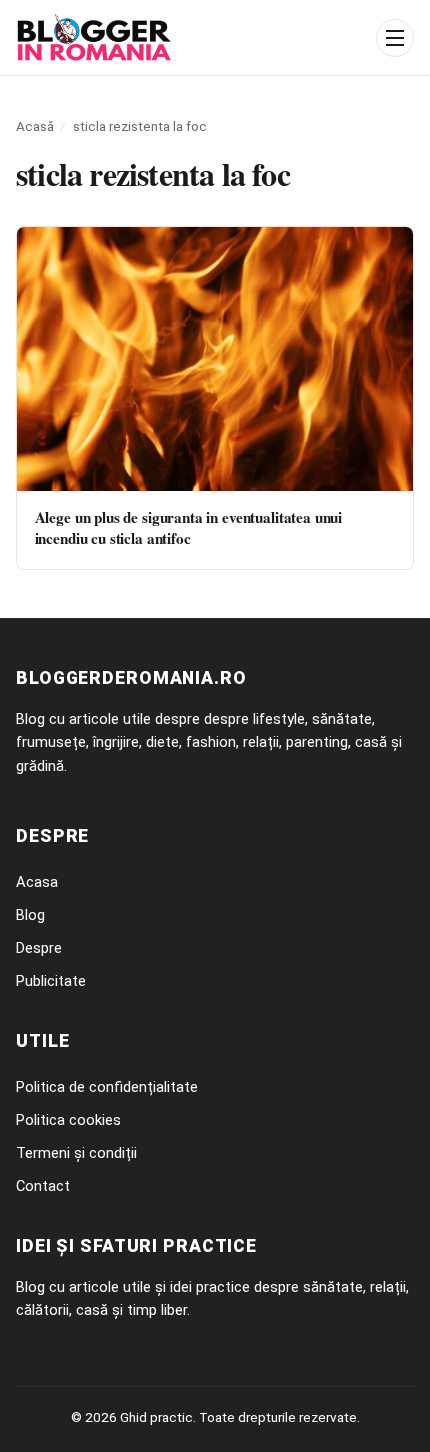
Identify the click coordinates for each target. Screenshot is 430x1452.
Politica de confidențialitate (107, 1087)
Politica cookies (68, 1120)
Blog (30, 915)
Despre (39, 948)
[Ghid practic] (190, 38)
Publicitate (51, 981)
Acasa (37, 882)
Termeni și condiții (76, 1153)
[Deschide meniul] (395, 38)
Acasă (35, 126)
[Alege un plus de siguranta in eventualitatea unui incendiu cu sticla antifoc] (215, 359)
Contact (43, 1186)
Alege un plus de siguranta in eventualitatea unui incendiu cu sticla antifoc (189, 527)
